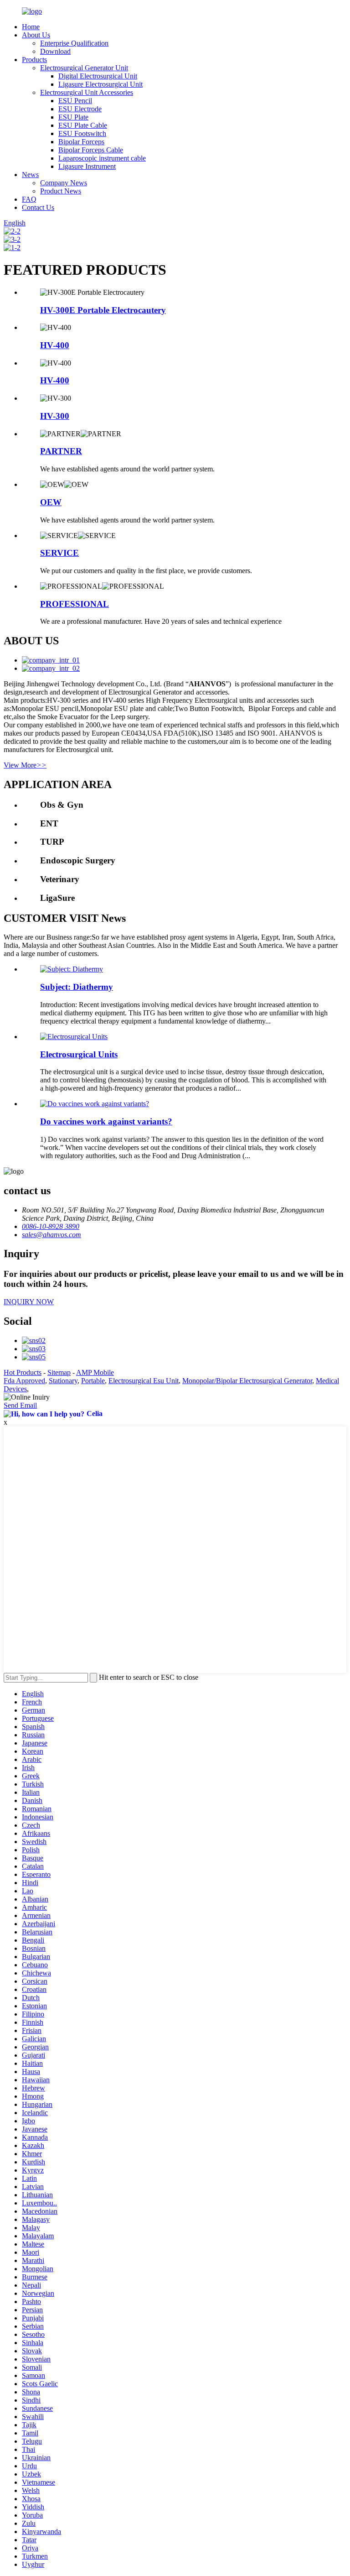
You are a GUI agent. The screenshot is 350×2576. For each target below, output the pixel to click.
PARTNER (61, 451)
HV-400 (55, 345)
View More (25, 765)
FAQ (29, 199)
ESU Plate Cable (83, 125)
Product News (61, 191)
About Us (36, 35)
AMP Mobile (95, 1372)
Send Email (20, 1405)
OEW (51, 502)
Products (34, 60)
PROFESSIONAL (75, 604)
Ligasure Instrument (87, 166)
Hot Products (23, 1372)
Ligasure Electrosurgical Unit (100, 84)
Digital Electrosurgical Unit (98, 76)
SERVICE (59, 553)
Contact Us (38, 207)
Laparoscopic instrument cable (102, 158)
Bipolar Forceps (81, 142)
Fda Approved (24, 1381)
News (30, 175)
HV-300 (55, 416)
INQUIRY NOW (29, 1302)
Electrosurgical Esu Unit (144, 1381)
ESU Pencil (75, 101)
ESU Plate (73, 117)
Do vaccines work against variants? (106, 1121)
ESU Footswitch (82, 133)
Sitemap (59, 1372)
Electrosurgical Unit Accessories (87, 92)
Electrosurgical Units (79, 1054)
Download (55, 51)
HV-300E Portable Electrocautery (103, 310)
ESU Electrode (80, 109)
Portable (93, 1381)
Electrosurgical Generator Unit (84, 68)
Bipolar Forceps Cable (91, 150)
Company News (64, 183)
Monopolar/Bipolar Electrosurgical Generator (247, 1381)
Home (31, 27)
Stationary (63, 1381)
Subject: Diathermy (77, 987)
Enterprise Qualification (74, 43)
